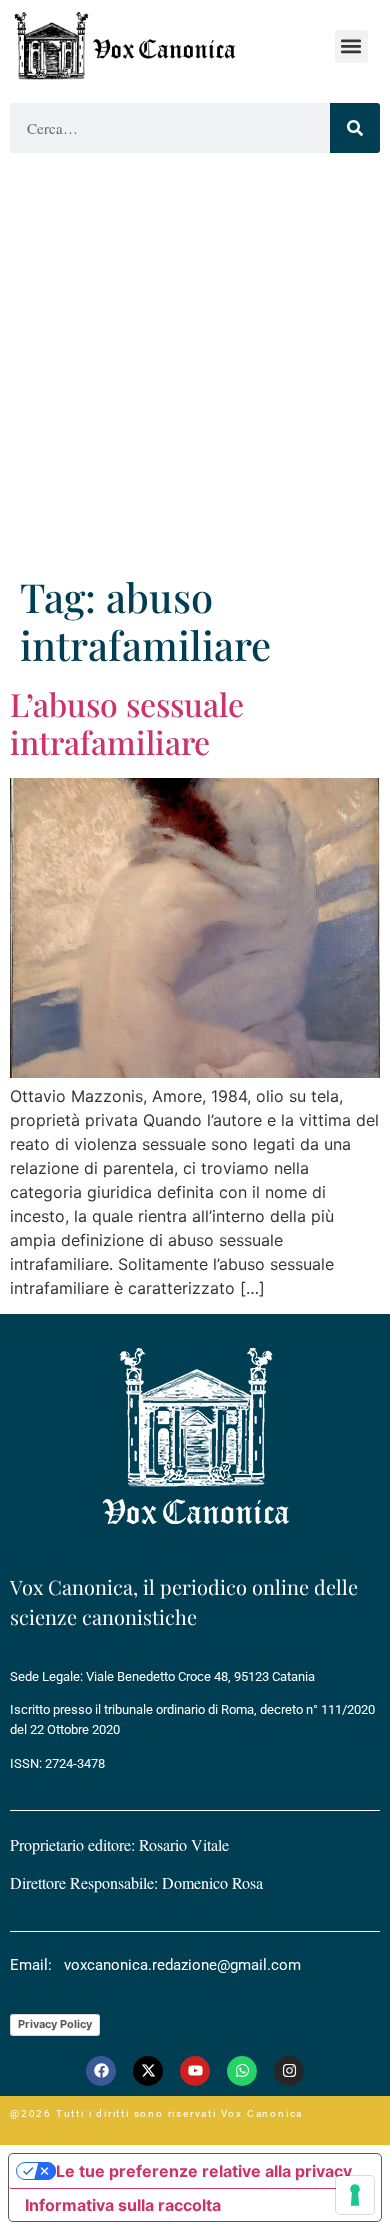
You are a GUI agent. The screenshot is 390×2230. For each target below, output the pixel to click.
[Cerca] (355, 128)
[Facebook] (101, 2071)
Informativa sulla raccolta (123, 2205)
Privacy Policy (55, 2024)
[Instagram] (289, 2071)
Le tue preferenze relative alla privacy (204, 2171)
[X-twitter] (148, 2071)
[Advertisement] (195, 368)
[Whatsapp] (242, 2071)
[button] (351, 46)
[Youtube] (195, 2071)
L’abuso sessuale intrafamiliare (127, 722)
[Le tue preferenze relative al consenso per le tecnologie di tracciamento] (355, 2195)
